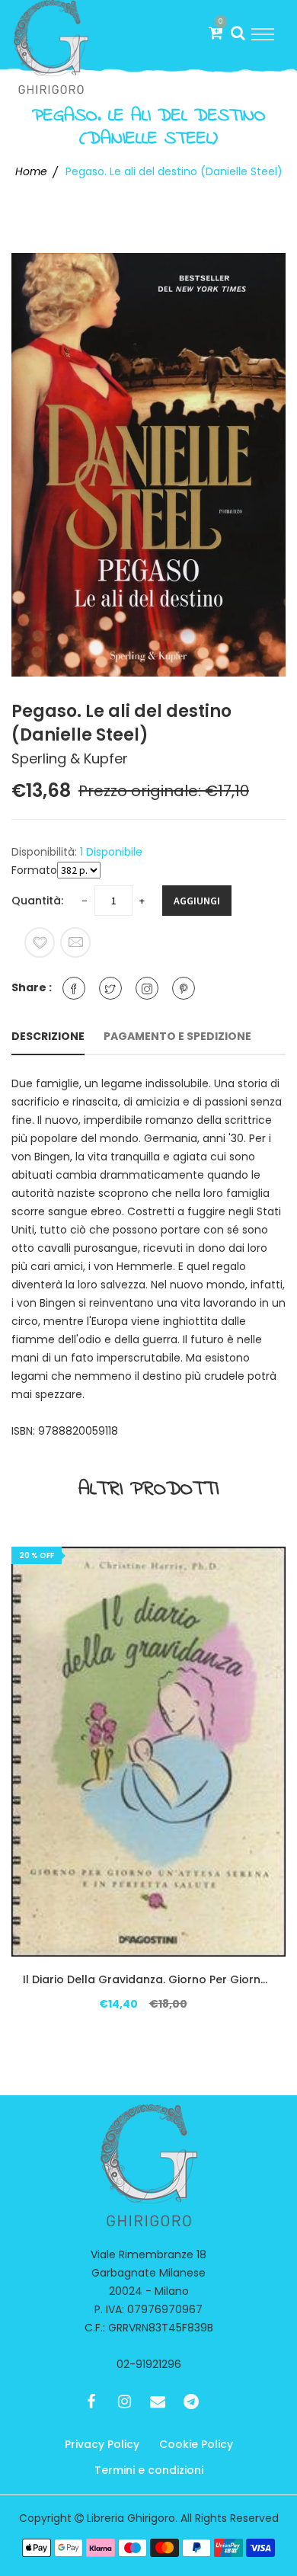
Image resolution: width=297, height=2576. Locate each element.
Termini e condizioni (149, 2470)
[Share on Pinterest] (184, 988)
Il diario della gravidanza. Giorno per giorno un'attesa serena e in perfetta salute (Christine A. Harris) (148, 1979)
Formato (34, 870)
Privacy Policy (102, 2444)
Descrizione (48, 1036)
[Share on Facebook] (74, 988)
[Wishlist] (40, 942)
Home (31, 171)
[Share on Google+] (147, 988)
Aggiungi (197, 901)
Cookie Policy (196, 2444)
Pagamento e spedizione (177, 1036)
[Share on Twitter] (110, 988)
